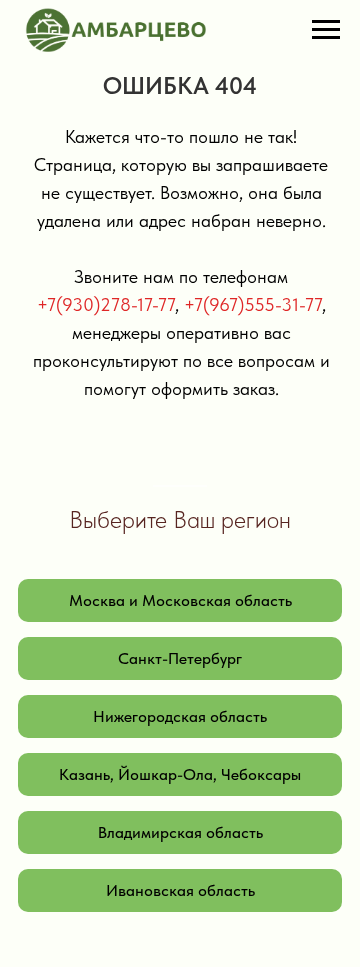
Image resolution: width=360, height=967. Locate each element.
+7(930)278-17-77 (106, 304)
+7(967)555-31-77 (253, 304)
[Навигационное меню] (326, 30)
